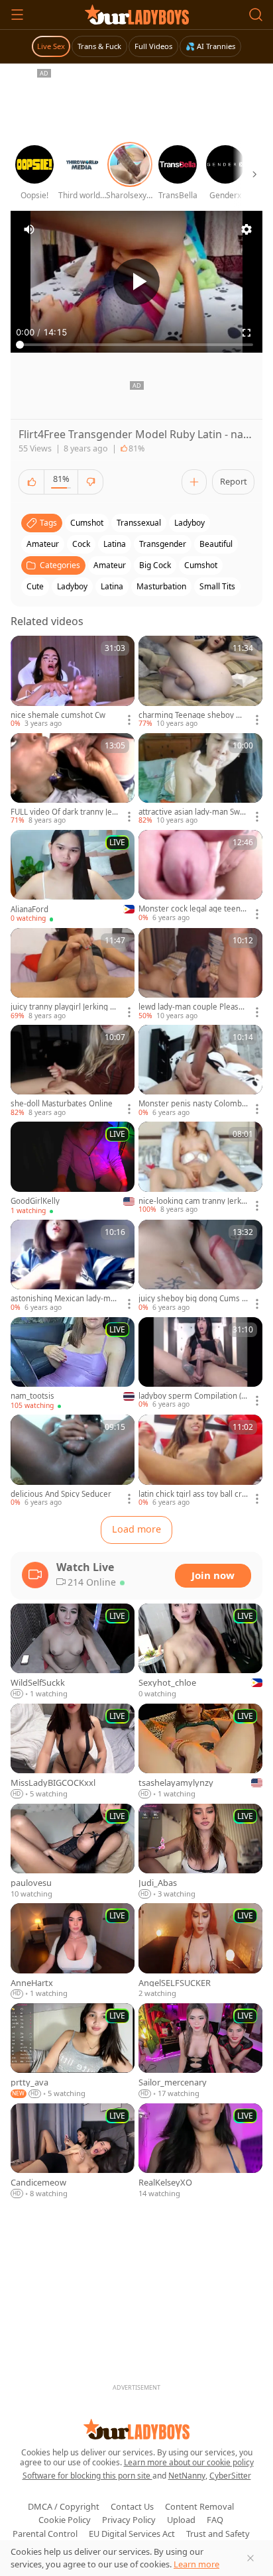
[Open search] (256, 15)
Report (234, 481)
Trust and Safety (218, 2534)
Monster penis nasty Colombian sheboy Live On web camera (193, 1104)
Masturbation (161, 586)
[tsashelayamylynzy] (200, 1752)
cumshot (87, 523)
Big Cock (155, 565)
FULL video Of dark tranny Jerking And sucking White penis (65, 812)
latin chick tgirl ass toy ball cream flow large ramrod (192, 1494)
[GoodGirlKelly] (73, 1169)
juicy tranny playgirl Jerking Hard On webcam (65, 1007)
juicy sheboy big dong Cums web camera (193, 1299)
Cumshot (201, 565)
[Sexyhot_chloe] (200, 1652)
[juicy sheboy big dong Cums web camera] (200, 1266)
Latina (112, 586)
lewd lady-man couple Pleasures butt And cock (192, 1007)
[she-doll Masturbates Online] (73, 1071)
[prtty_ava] (73, 2051)
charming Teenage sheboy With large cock (193, 715)
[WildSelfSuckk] (73, 1652)
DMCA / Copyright (64, 2506)
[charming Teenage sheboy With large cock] (200, 682)
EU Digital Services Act (132, 2534)
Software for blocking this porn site (87, 2476)
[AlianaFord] (73, 877)
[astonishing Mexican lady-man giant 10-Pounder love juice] (73, 1266)
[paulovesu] (73, 1852)
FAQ (215, 2520)
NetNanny (187, 2476)
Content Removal (199, 2506)
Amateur (110, 565)
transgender (163, 544)
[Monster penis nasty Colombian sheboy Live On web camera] (200, 1071)
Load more (136, 1529)
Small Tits (217, 586)
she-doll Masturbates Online (62, 1104)
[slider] (136, 345)
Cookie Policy (65, 2520)
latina (115, 544)
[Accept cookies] (250, 2558)
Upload (181, 2520)
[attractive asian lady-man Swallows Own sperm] (200, 780)
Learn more (196, 2564)
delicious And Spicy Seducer (61, 1494)
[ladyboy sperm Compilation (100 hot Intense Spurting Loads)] (200, 1364)
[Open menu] (17, 15)
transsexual (139, 523)
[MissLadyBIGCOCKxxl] (73, 1752)
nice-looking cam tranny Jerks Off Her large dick (192, 1201)
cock (81, 544)
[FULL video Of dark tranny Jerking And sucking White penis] (73, 780)
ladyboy (190, 523)
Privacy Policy (129, 2520)
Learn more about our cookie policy (189, 2462)
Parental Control (45, 2534)
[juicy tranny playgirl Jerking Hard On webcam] (73, 974)
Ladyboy (72, 586)
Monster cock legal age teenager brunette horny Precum (191, 909)
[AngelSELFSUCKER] (200, 1951)
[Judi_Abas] (200, 1852)
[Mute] (29, 229)
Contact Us (132, 2506)
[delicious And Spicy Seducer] (73, 1461)
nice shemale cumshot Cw (58, 715)
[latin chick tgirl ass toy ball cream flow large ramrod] (200, 1461)
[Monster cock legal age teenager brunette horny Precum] (200, 876)
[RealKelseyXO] (200, 2151)
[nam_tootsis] (73, 1364)
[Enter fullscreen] (246, 333)
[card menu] (129, 720)
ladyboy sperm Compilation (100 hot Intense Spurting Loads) (192, 1396)
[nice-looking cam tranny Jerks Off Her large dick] (200, 1168)
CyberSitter (230, 2476)
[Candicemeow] (73, 2151)
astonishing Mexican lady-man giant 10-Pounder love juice (65, 1299)
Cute (35, 586)
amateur (43, 544)
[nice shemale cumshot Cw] (73, 682)
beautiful (216, 544)
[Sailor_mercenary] (200, 2051)
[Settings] (246, 229)
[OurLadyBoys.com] (137, 15)
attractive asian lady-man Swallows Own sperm (193, 812)
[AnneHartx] (73, 1951)
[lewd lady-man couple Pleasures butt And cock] (200, 974)
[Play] (136, 282)
